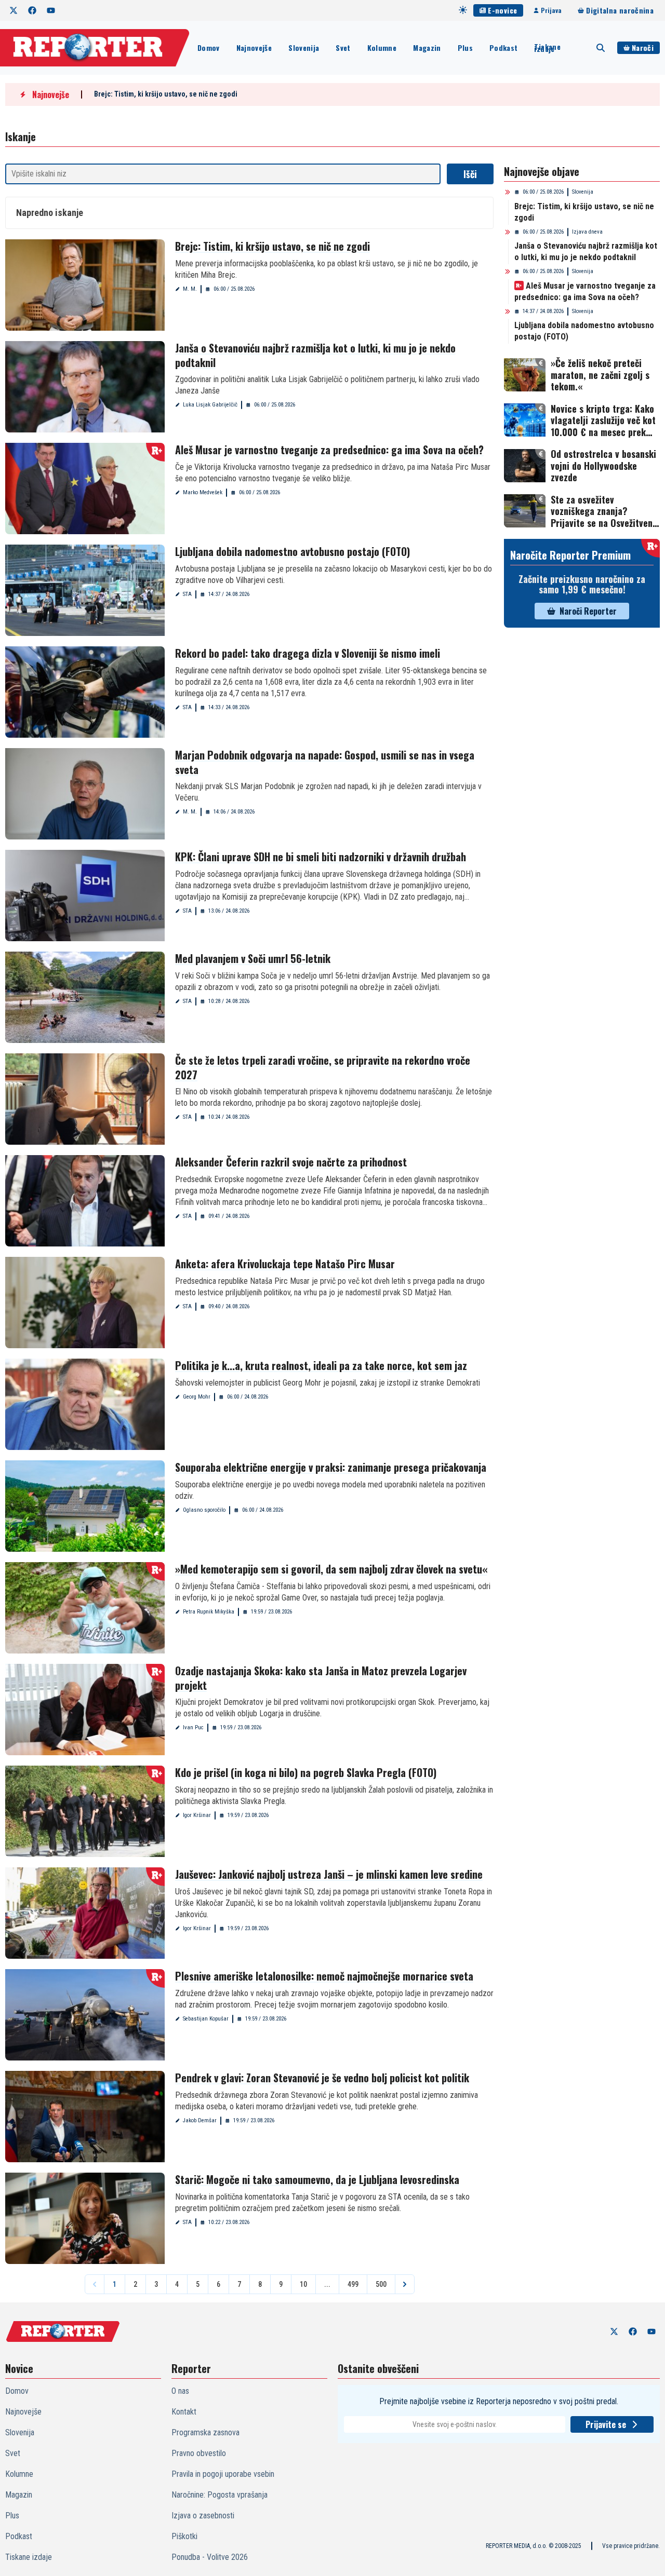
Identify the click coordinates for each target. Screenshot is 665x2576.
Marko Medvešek (203, 492)
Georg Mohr (197, 1397)
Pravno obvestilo (199, 2453)
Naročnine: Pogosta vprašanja (220, 2495)
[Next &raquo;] (405, 2284)
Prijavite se (606, 2424)
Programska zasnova (205, 2432)
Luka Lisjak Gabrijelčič (210, 405)
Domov (209, 48)
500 (381, 2284)
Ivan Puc (193, 1727)
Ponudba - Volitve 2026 (210, 2557)
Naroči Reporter (588, 611)
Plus (465, 48)
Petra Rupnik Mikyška (209, 1612)
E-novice (502, 10)
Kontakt (184, 2412)
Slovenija (304, 48)
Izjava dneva (587, 232)
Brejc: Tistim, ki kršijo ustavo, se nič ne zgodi (166, 94)
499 (353, 2284)
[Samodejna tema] (463, 10)
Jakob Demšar (200, 2120)
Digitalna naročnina (620, 10)
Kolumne (382, 48)
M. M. (190, 289)
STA (187, 594)
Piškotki (184, 2536)
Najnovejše (254, 48)
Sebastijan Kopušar (206, 2019)
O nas (180, 2391)
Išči (470, 174)
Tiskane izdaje (547, 48)
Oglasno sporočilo (204, 1510)
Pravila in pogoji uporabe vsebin (223, 2474)
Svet (343, 48)
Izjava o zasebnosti (203, 2516)
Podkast (503, 48)
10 (303, 2284)
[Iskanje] (601, 48)
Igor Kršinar (197, 1815)
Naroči (643, 48)
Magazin (427, 48)
